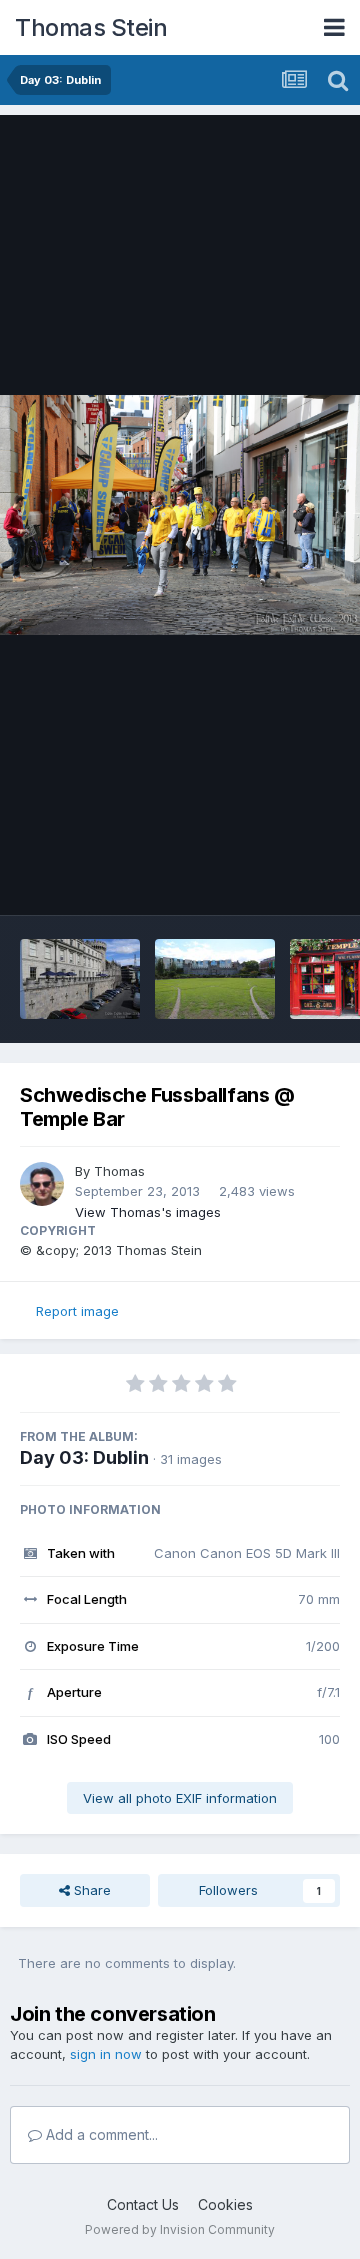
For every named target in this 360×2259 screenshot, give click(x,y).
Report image (77, 1311)
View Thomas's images (148, 1212)
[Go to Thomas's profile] (42, 1184)
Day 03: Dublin (84, 1457)
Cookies (225, 2204)
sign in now (106, 2054)
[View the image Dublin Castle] (80, 979)
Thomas (119, 1171)
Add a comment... (100, 2134)
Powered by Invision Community (180, 2229)
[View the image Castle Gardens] (215, 979)
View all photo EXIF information (180, 1798)
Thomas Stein (91, 27)
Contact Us (143, 2204)
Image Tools (277, 879)
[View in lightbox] (180, 515)
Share (90, 1890)
